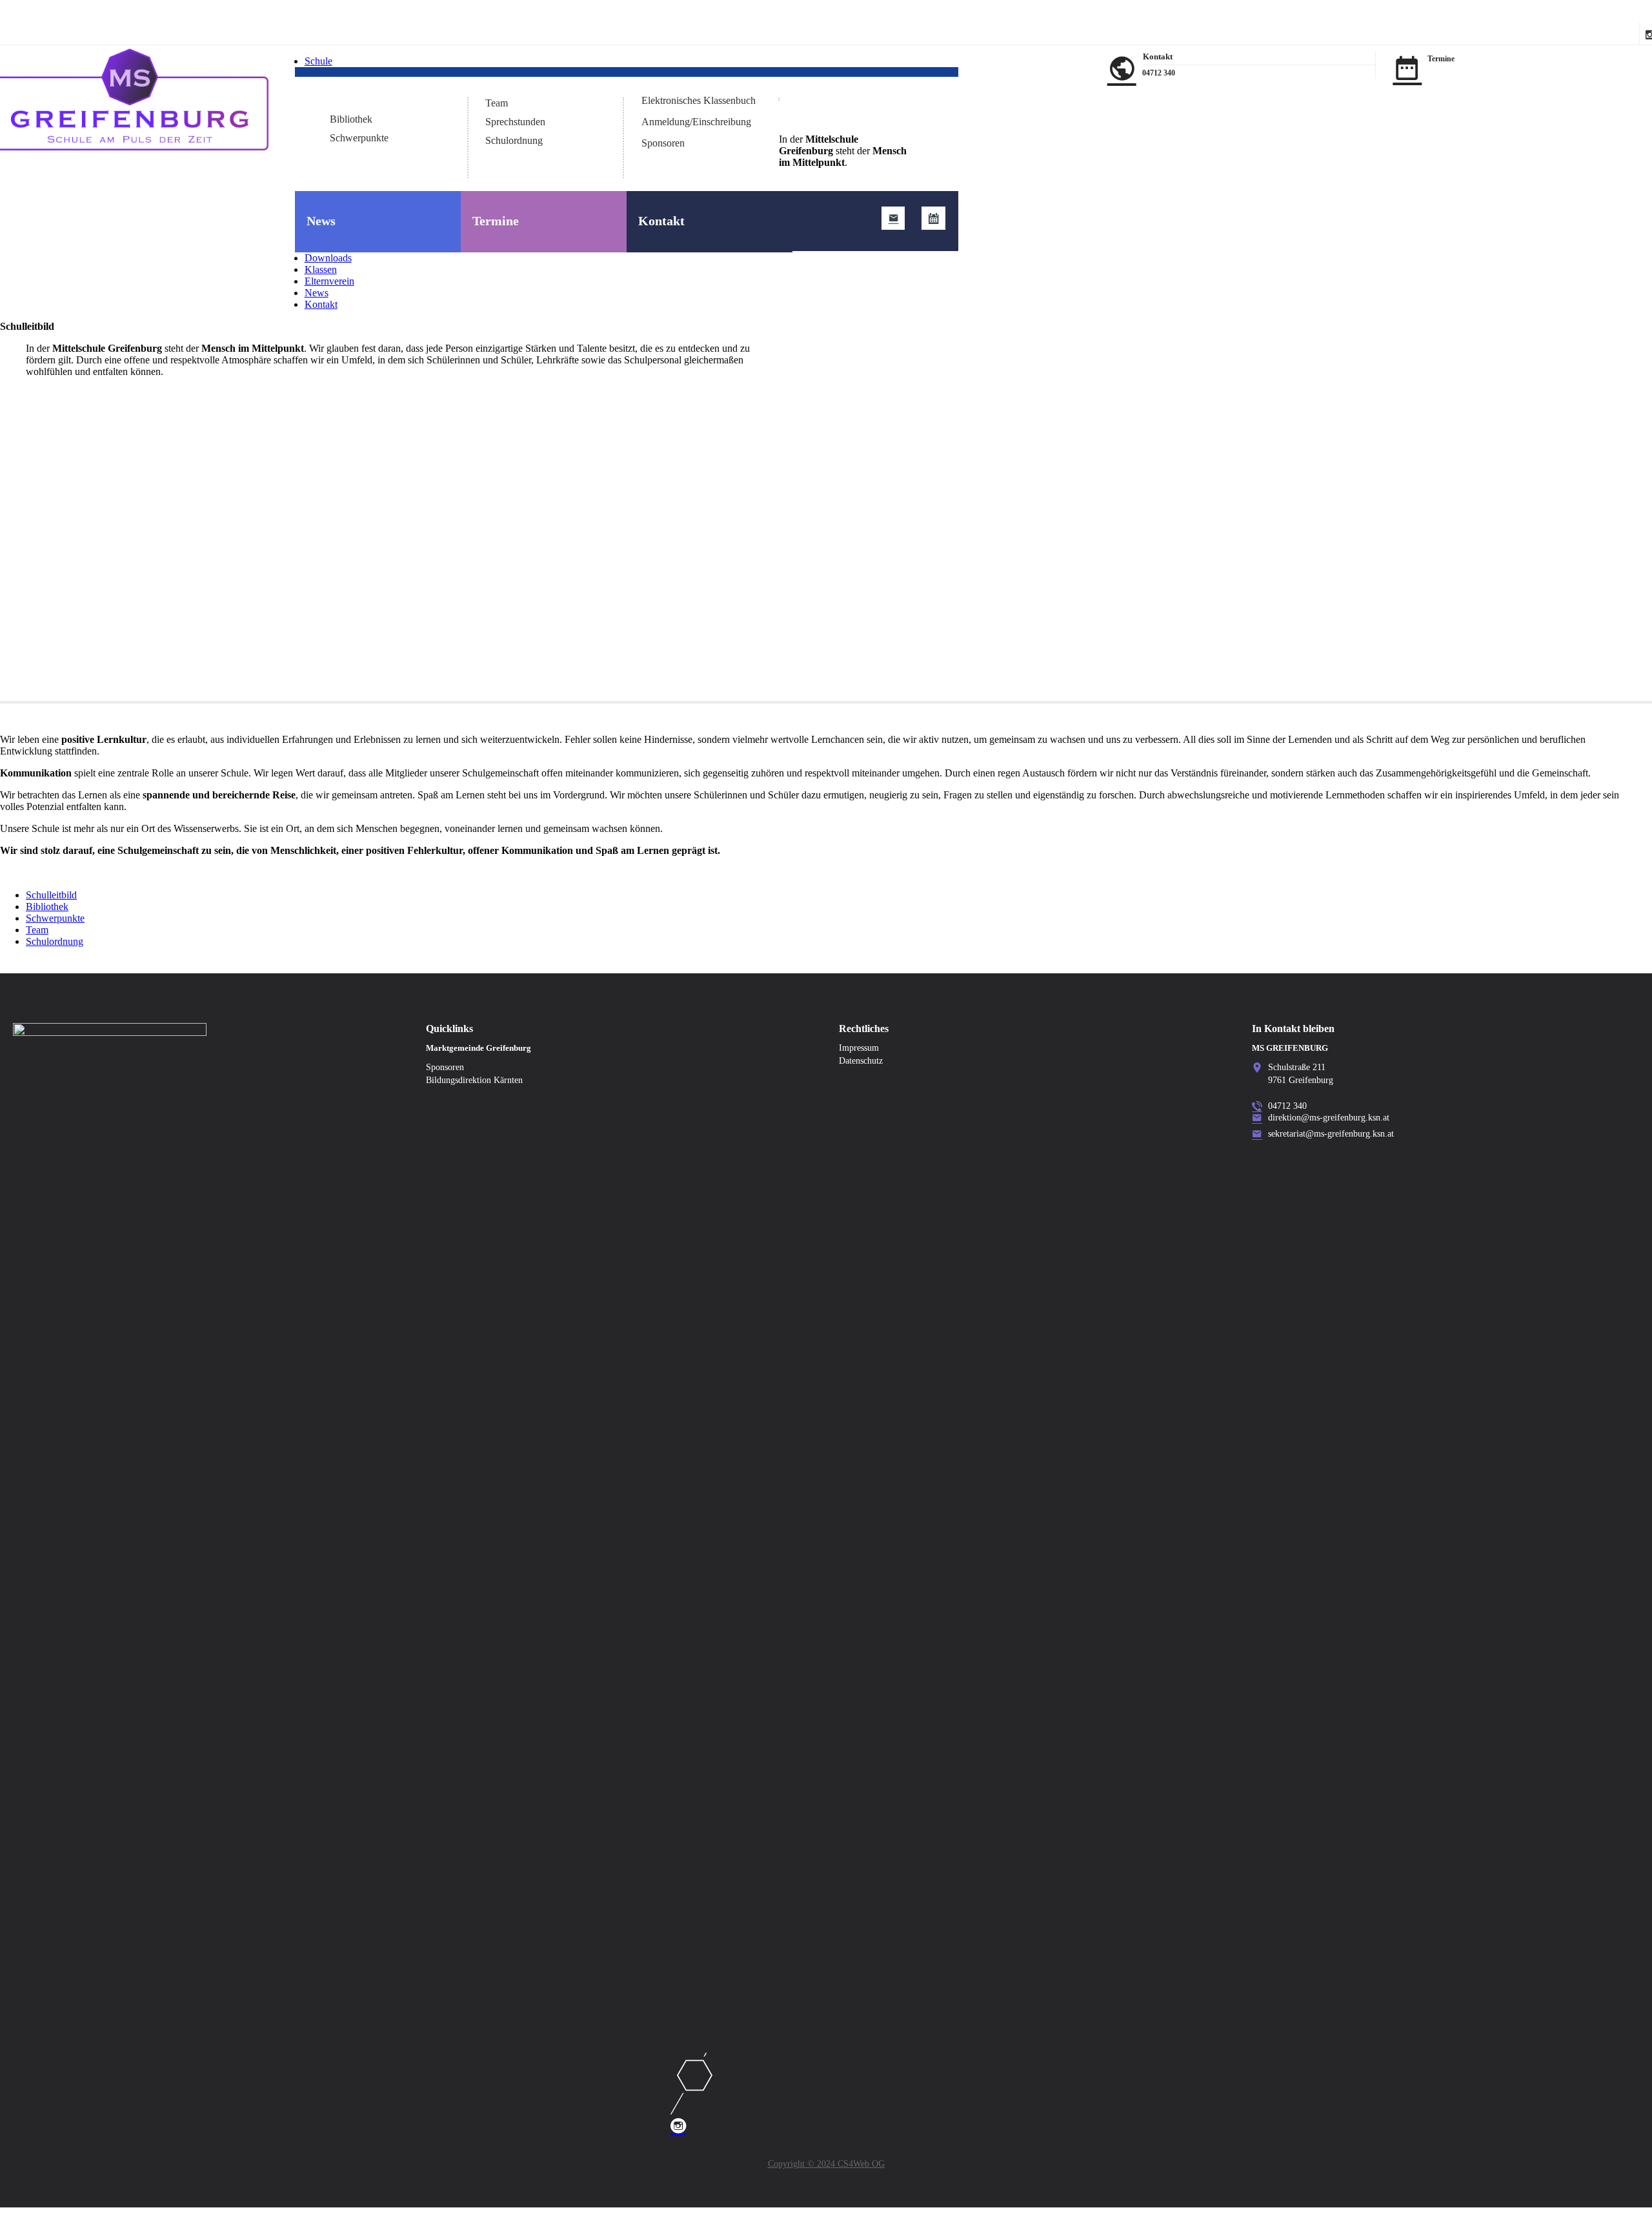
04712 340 (1159, 73)
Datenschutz (861, 1061)
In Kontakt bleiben (1293, 1029)
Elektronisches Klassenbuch (699, 100)
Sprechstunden (515, 122)
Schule (318, 61)
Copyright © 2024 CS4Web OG (826, 2164)
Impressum (859, 1048)
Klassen (321, 269)
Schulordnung (514, 140)
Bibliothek (351, 119)
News (321, 221)
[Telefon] (1257, 1107)
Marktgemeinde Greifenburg (478, 1048)
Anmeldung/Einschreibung (696, 122)
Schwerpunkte (359, 138)
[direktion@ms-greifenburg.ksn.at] (893, 218)
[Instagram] (826, 2094)
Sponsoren (663, 143)
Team (497, 103)
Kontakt (661, 221)
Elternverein (329, 281)
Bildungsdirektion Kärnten (474, 1080)
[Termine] (933, 218)
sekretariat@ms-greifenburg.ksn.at (1331, 1134)
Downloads (328, 258)
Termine (496, 221)
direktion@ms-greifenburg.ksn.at (1329, 1118)
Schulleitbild (355, 100)
